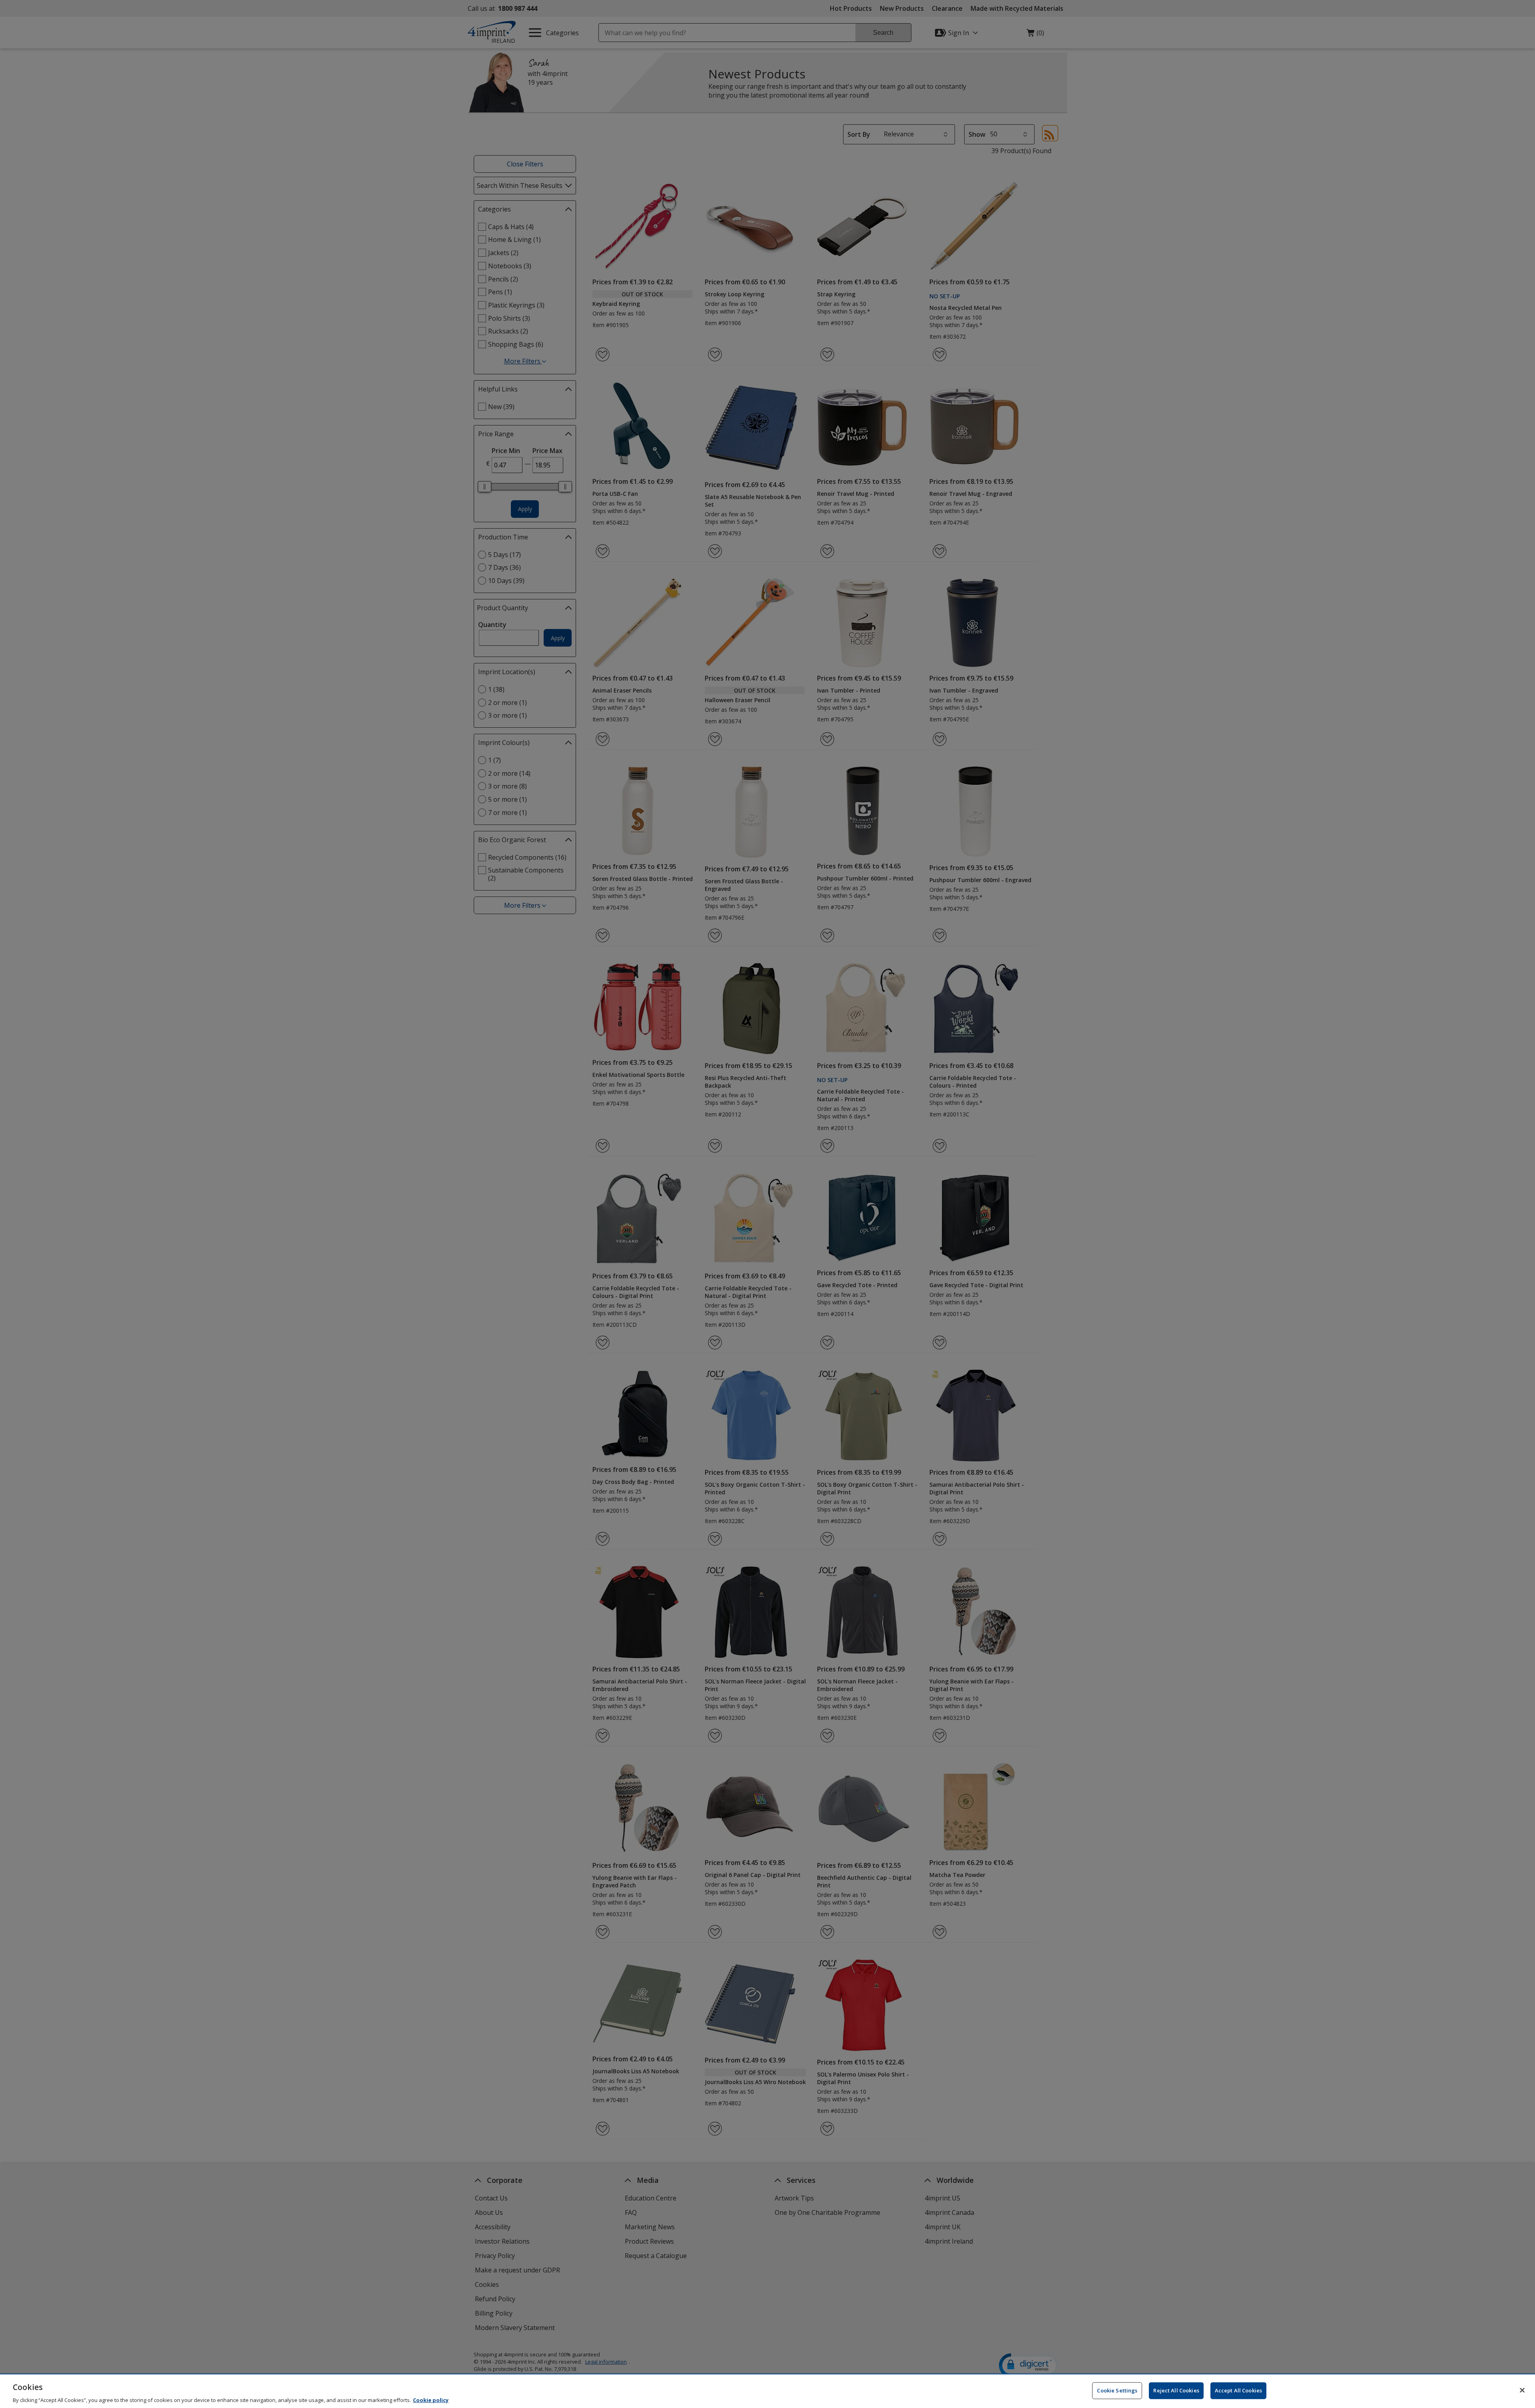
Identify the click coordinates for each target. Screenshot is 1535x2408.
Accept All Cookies (1238, 2390)
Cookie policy (431, 2400)
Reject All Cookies (1176, 2390)
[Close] (1522, 2390)
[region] (767, 2391)
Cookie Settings (1117, 2390)
